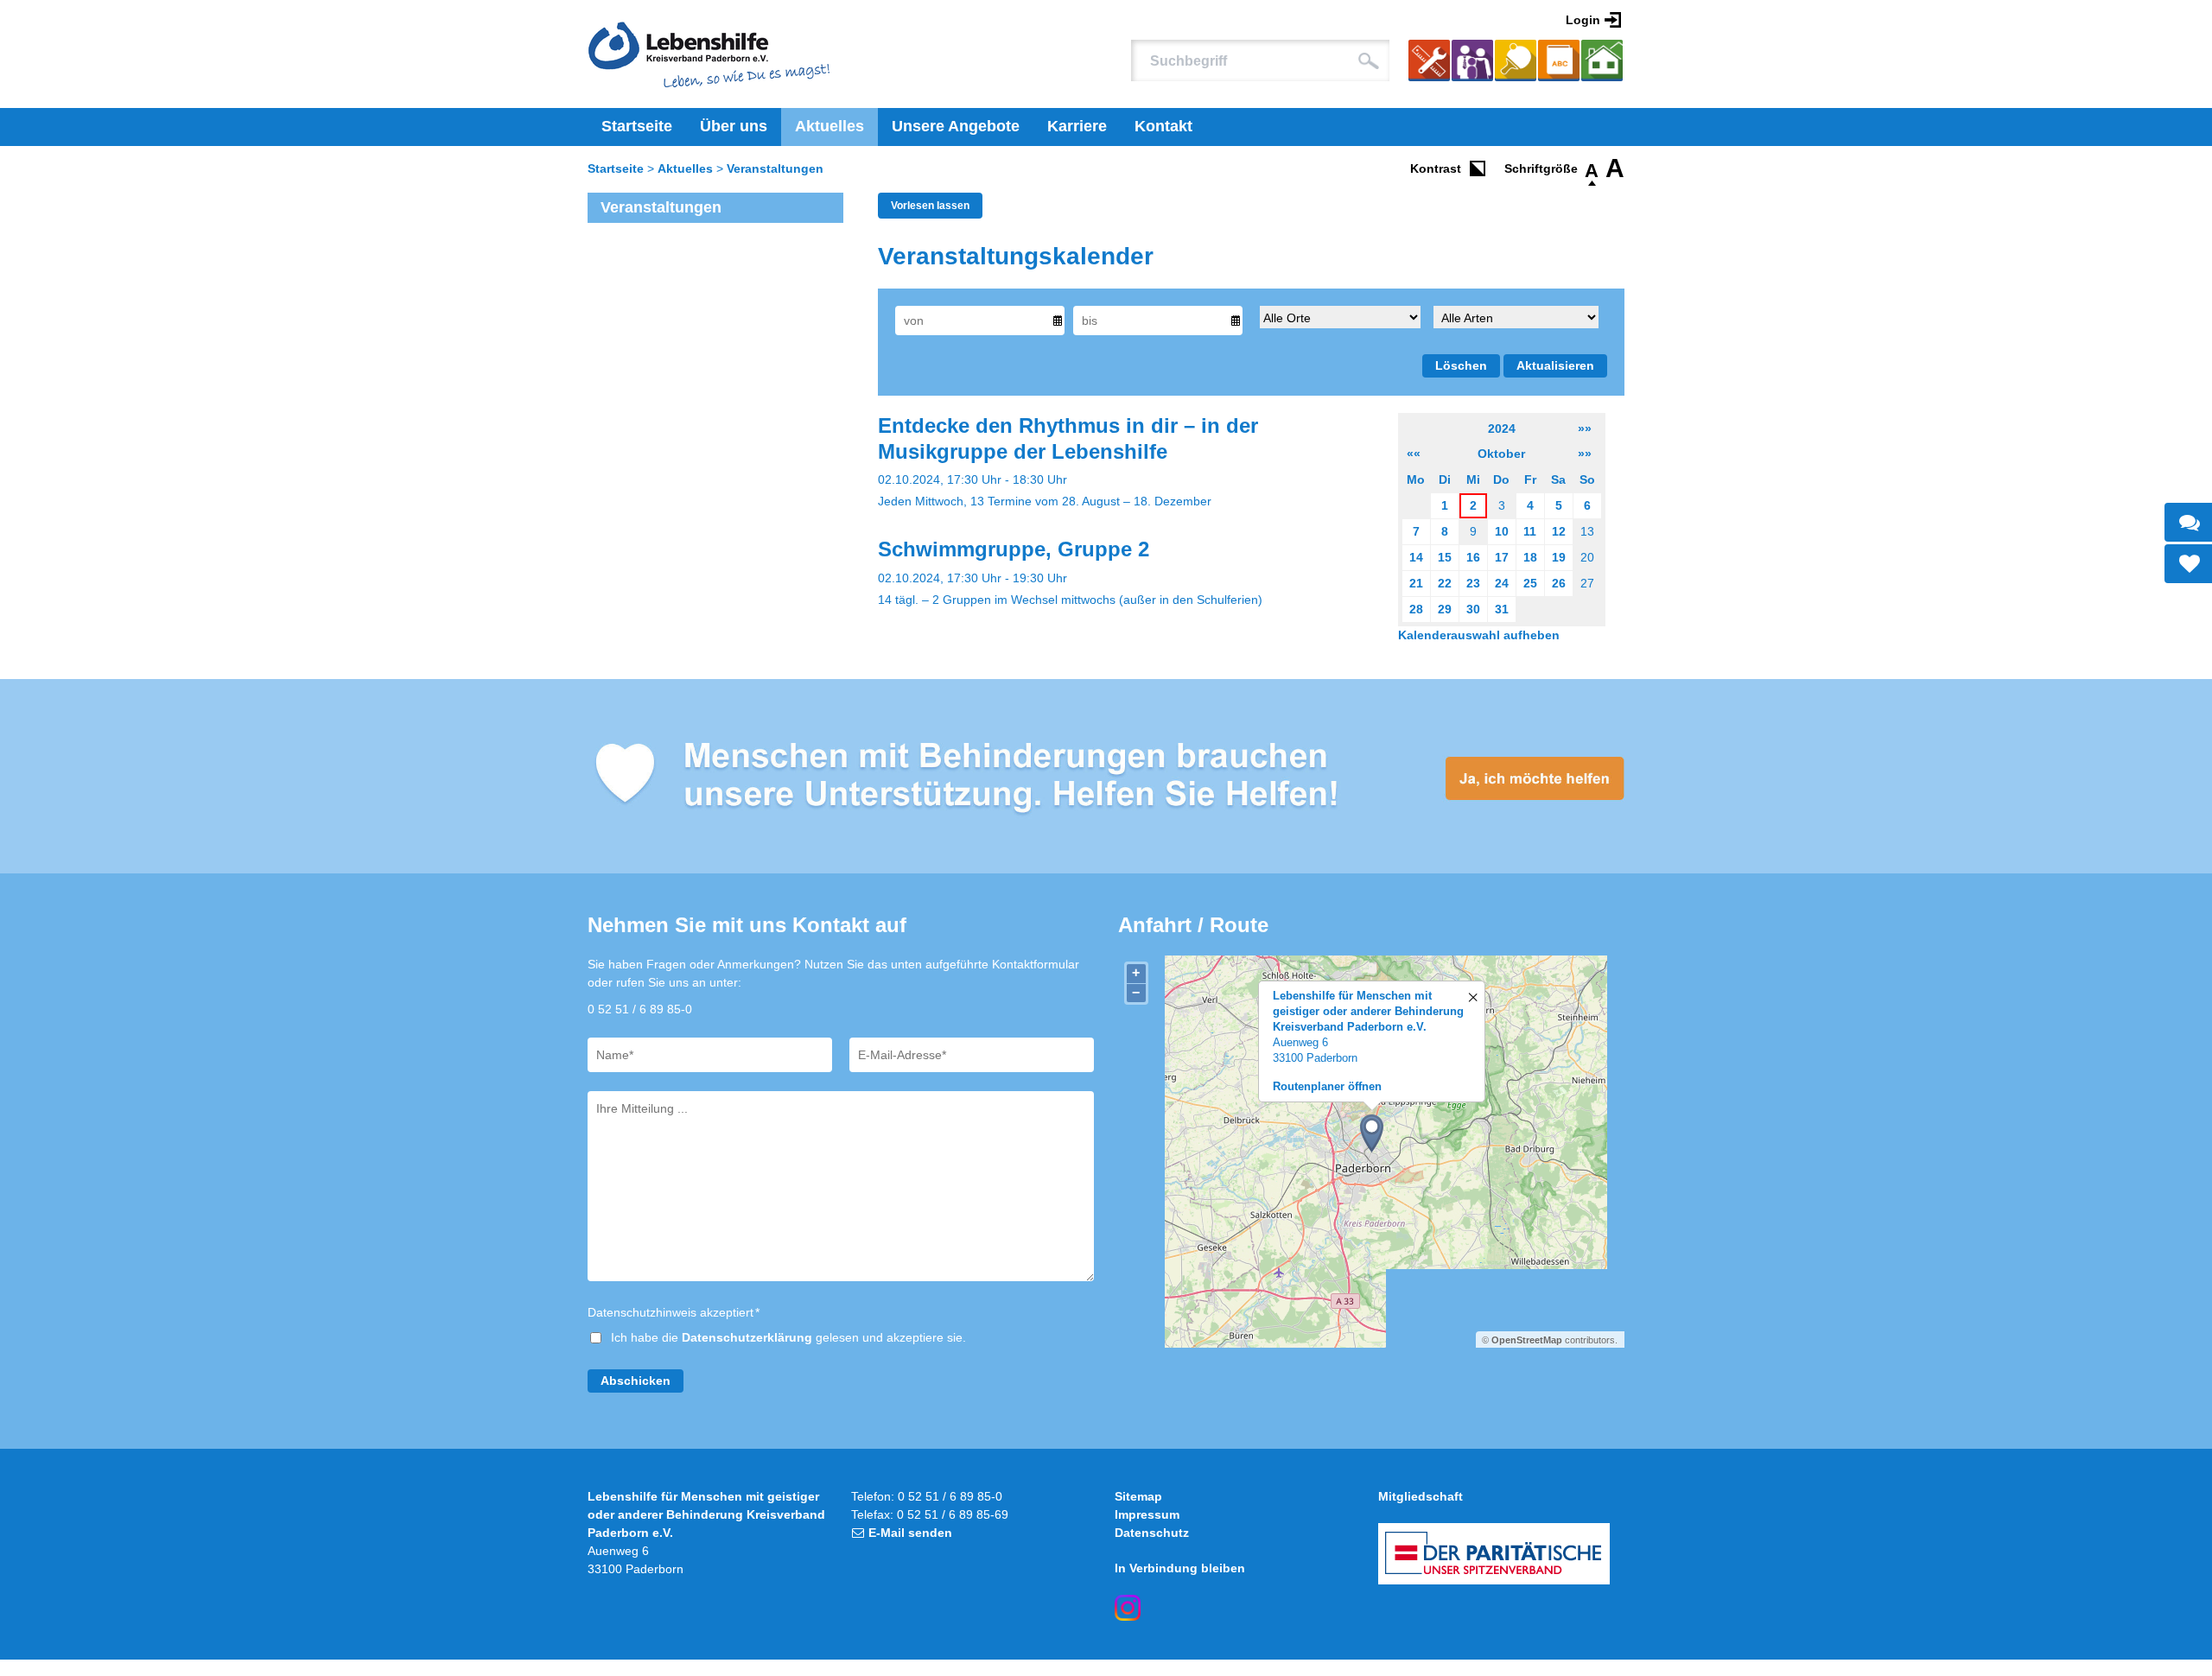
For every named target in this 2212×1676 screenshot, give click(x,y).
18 (1530, 557)
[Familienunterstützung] (1472, 63)
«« (1414, 454)
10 (1502, 531)
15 (1445, 557)
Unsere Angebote (956, 126)
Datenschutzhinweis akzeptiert (674, 1312)
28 (1416, 609)
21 (1416, 583)
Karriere (1077, 126)
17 (1502, 557)
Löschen (1461, 365)
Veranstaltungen (775, 168)
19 (1559, 557)
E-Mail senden (910, 1533)
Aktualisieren (1555, 365)
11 (1530, 531)
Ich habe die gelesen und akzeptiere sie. (788, 1337)
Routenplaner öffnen (1327, 1086)
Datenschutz (1152, 1533)
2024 (1502, 429)
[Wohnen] (1602, 63)
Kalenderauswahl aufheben (1479, 635)
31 (1502, 609)
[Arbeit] (1429, 63)
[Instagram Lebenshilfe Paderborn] (1128, 1608)
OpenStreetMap (1527, 1340)
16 (1473, 557)
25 (1530, 583)
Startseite (637, 126)
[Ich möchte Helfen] (1106, 776)
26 (1559, 583)
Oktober (1501, 454)
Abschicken (636, 1381)
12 (1559, 531)
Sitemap (1138, 1496)
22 (1445, 583)
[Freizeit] (1516, 63)
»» (1585, 429)
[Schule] (1559, 63)
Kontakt (1163, 126)
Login (1583, 20)
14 (1416, 557)
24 (1502, 583)
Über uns (734, 126)
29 (1445, 609)
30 (1473, 609)
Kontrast (1436, 168)
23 (1473, 583)
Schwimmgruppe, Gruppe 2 (1014, 549)
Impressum (1147, 1514)
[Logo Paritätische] (1494, 1554)
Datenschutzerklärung (747, 1337)
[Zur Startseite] (709, 54)
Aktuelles (829, 126)
